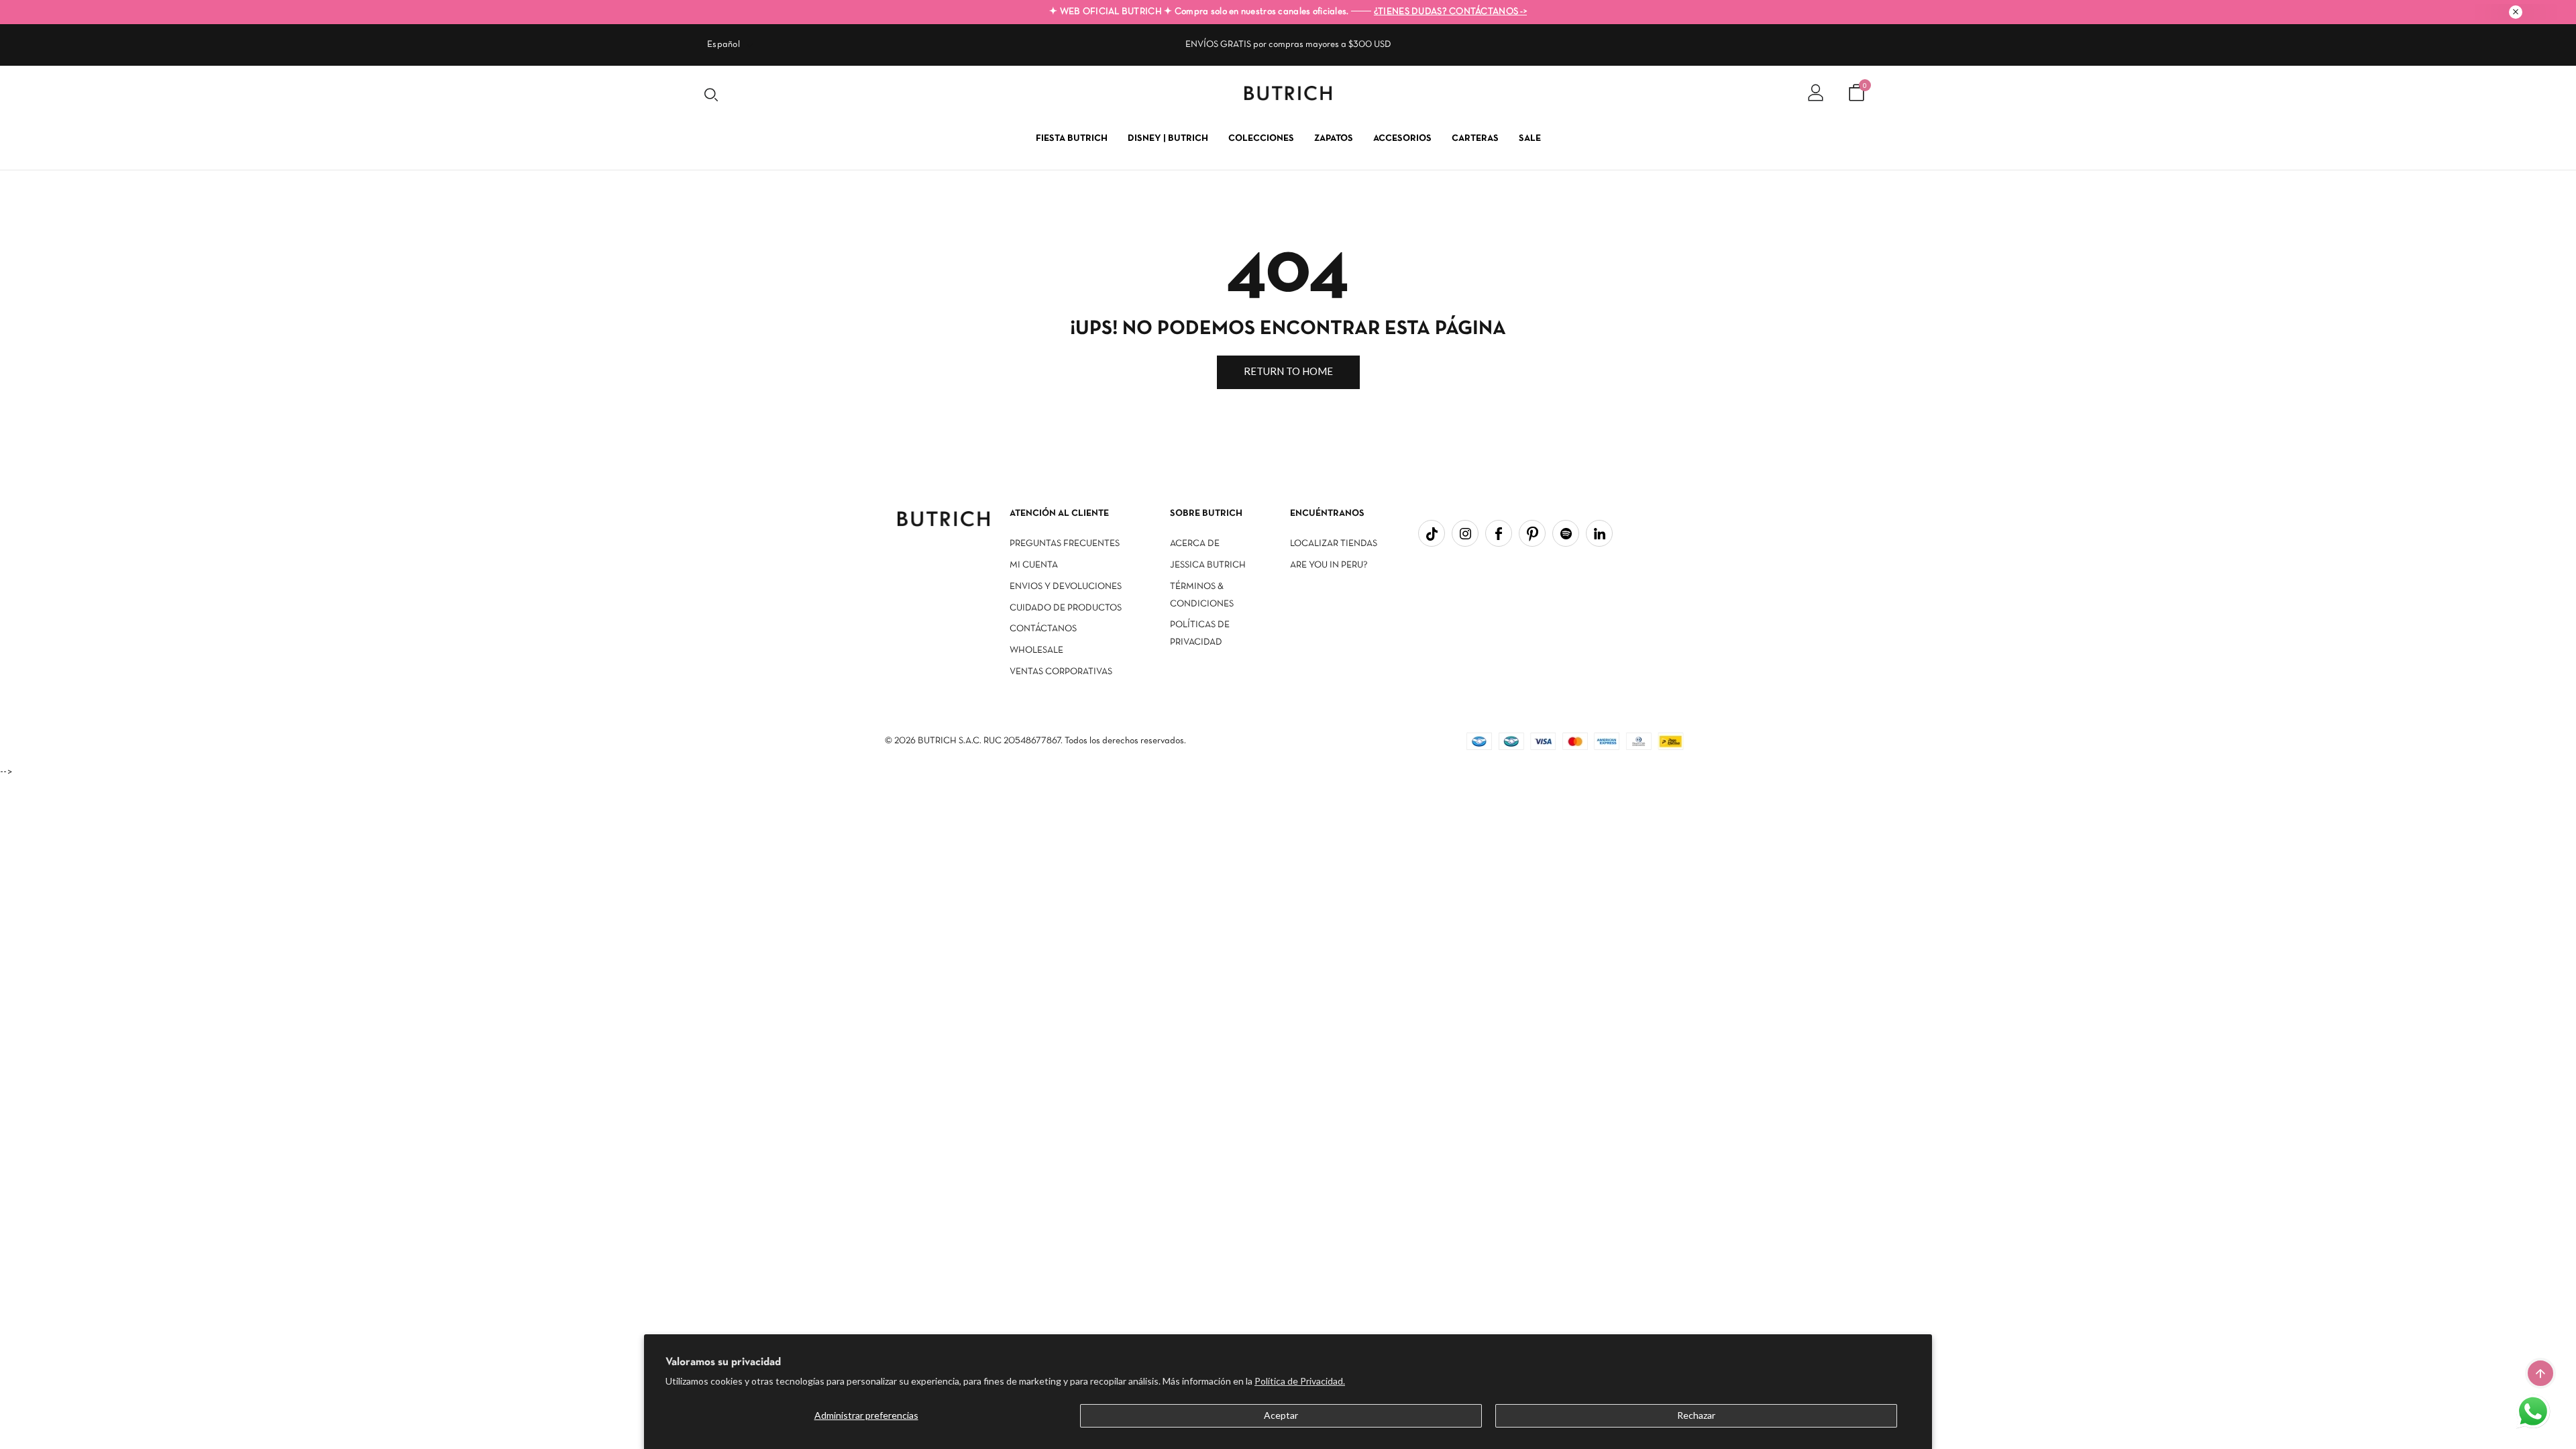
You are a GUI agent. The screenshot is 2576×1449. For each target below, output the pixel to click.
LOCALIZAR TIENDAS (1334, 544)
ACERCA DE (1195, 544)
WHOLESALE (1036, 650)
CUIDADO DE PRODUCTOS (1066, 608)
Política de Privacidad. (1300, 1381)
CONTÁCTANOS (1043, 629)
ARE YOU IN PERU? (1329, 565)
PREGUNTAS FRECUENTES (1065, 544)
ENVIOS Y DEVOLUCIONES (1066, 587)
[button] (2534, 1413)
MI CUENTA (1034, 565)
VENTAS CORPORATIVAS (1061, 672)
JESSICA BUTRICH (1208, 565)
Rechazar (1696, 1415)
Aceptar (1281, 1415)
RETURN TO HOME (1288, 371)
